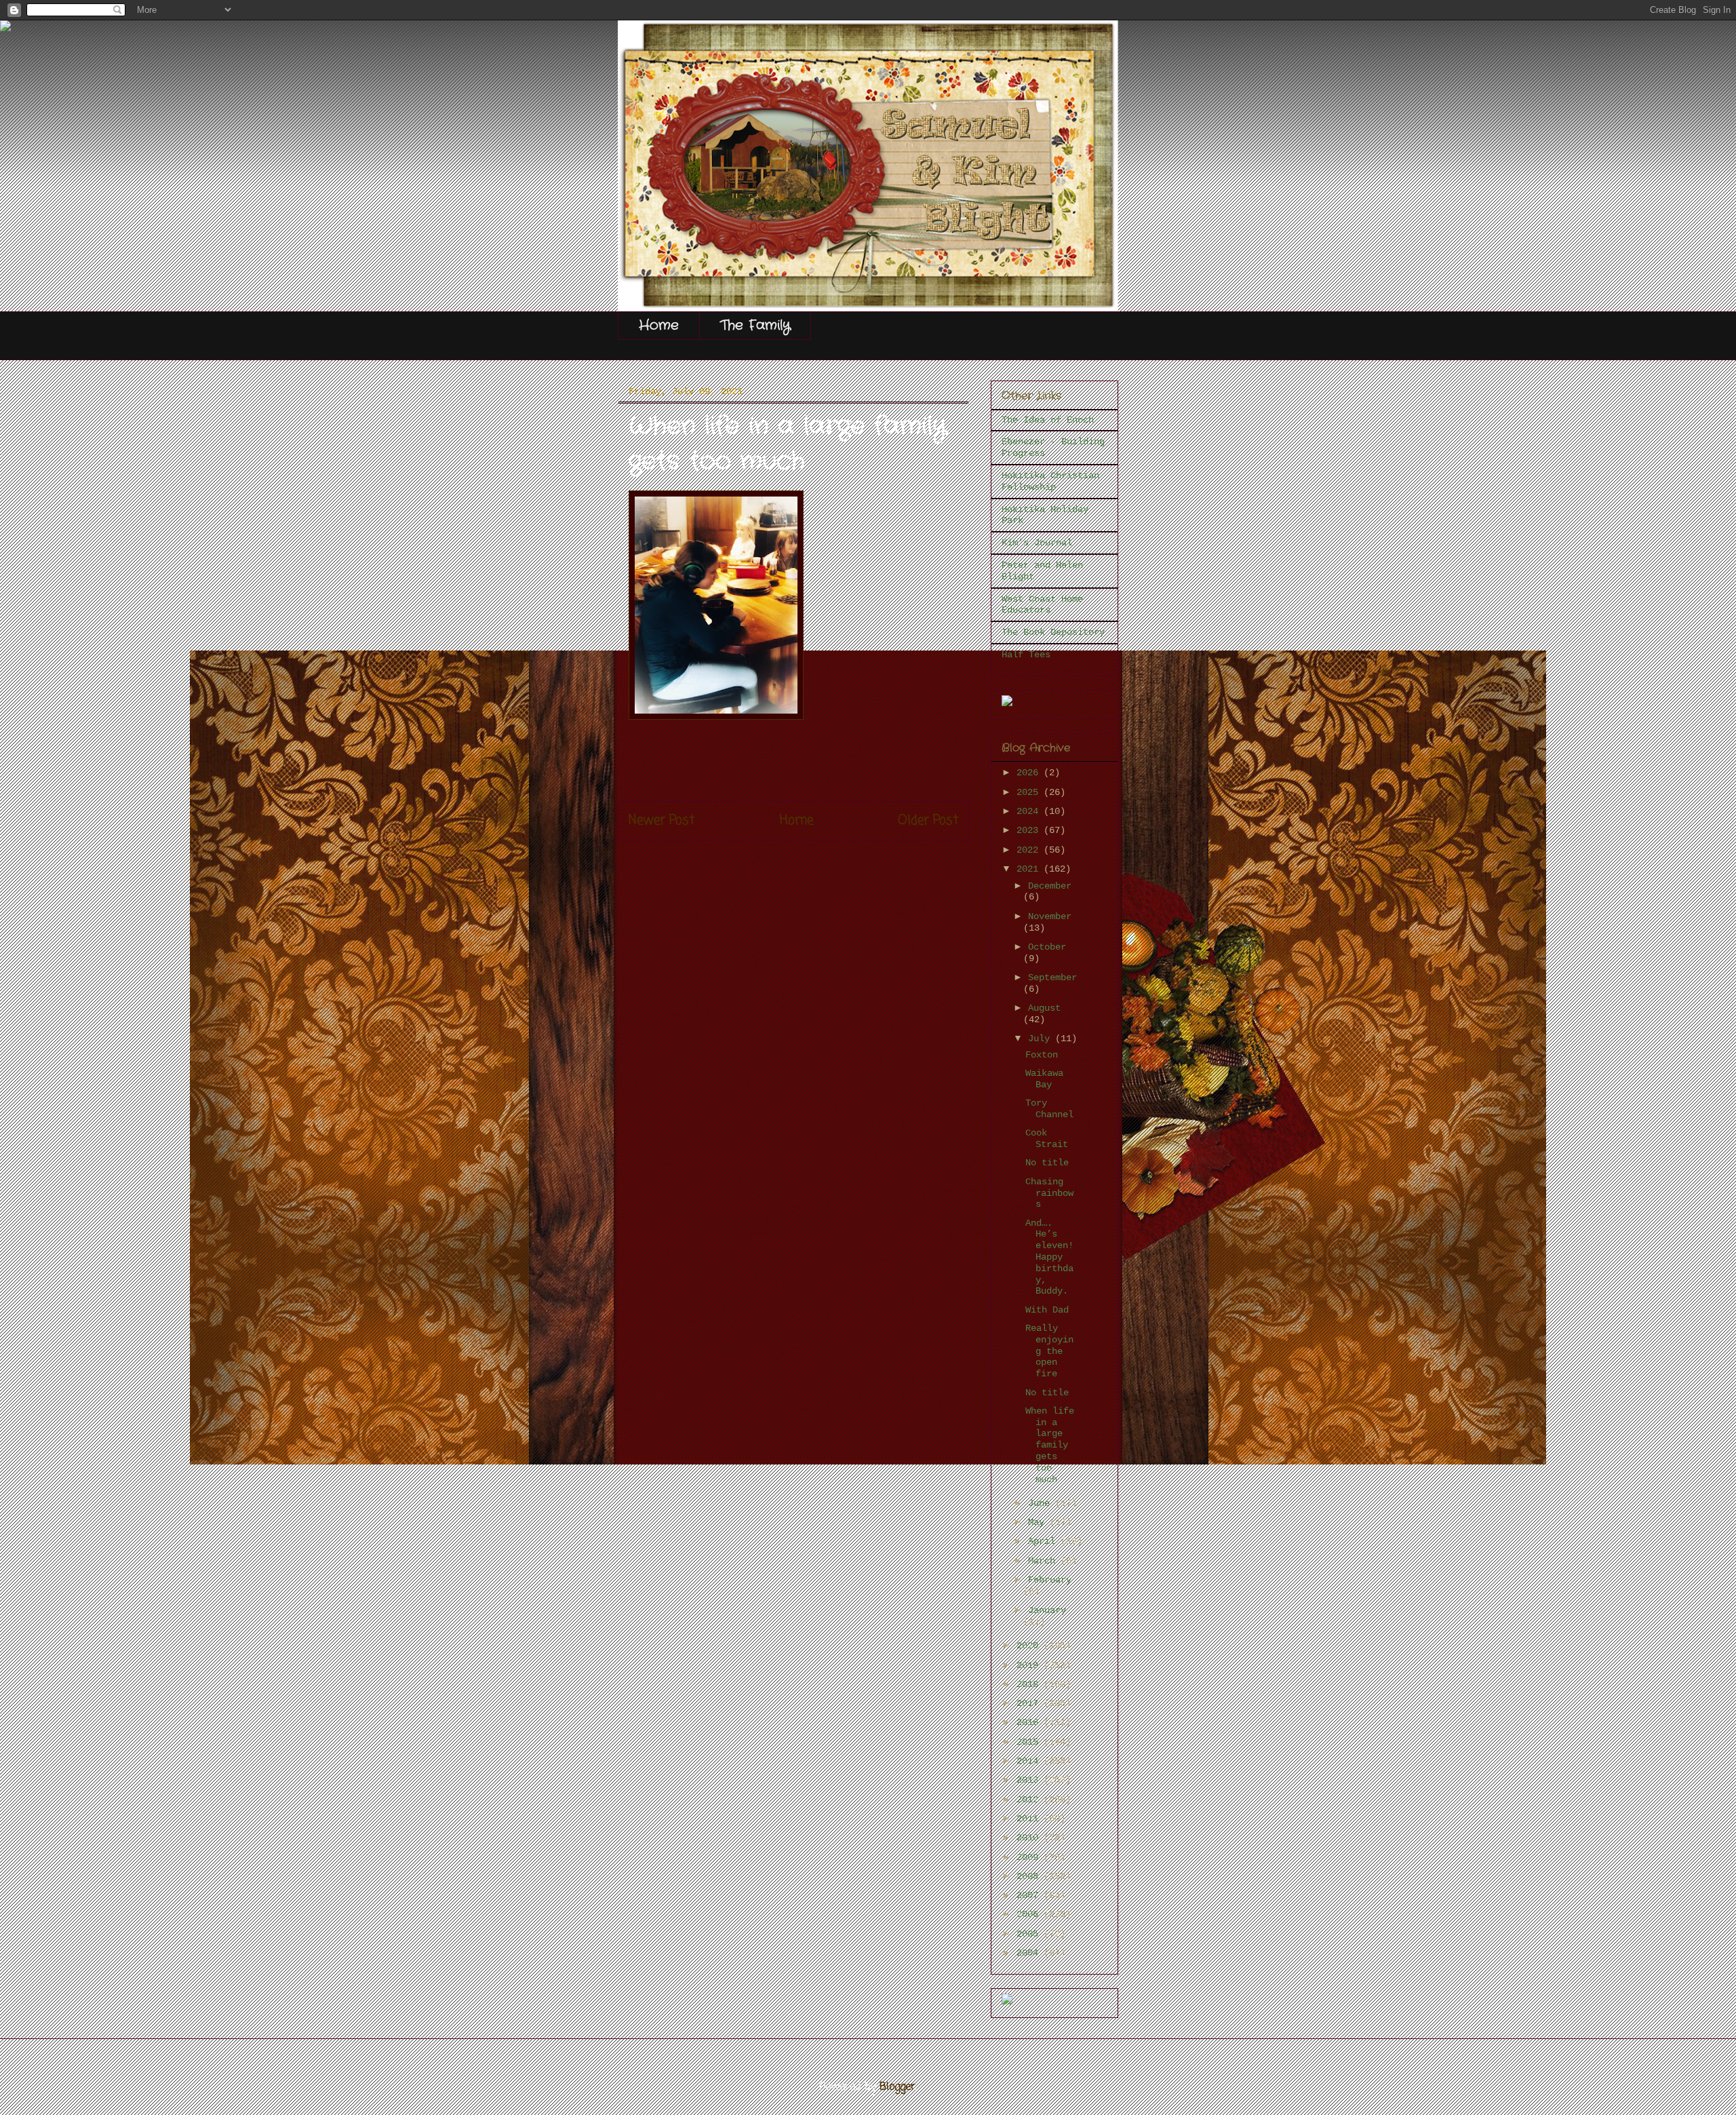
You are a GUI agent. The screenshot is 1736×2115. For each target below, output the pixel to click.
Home (659, 325)
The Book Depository (1053, 632)
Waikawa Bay (1044, 1079)
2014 (1030, 1761)
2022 (1030, 850)
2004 (1030, 1953)
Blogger (897, 2087)
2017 (1030, 1703)
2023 (1030, 830)
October (1047, 947)
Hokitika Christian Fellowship (1050, 481)
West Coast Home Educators (1042, 605)
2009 (1030, 1857)
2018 (1030, 1684)
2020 (1030, 1646)
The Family (755, 325)
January (1047, 1610)
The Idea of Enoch (1048, 420)
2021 (1030, 869)
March (1044, 1561)
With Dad (1047, 1310)
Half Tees (1026, 655)
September (1052, 977)
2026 (1030, 773)
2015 (1030, 1742)
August (1044, 1008)
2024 (1030, 811)
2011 (1030, 1819)
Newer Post (662, 820)
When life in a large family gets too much (1050, 1445)
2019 (1030, 1665)
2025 (1030, 792)
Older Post (928, 820)
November (1050, 916)
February (1050, 1580)
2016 (1030, 1722)
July (1042, 1039)
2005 (1030, 1934)
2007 (1030, 1895)
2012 (1030, 1800)
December (1050, 886)
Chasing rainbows (1049, 1193)
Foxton (1042, 1055)
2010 (1030, 1838)
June (1042, 1503)
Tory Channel (1049, 1109)
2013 (1030, 1780)
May (1039, 1522)
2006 (1030, 1914)
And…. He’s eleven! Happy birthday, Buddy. (1049, 1257)
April (1044, 1541)
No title (1047, 1163)
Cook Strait (1047, 1139)
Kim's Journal (1037, 543)
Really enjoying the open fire (1049, 1351)
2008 (1030, 1876)
